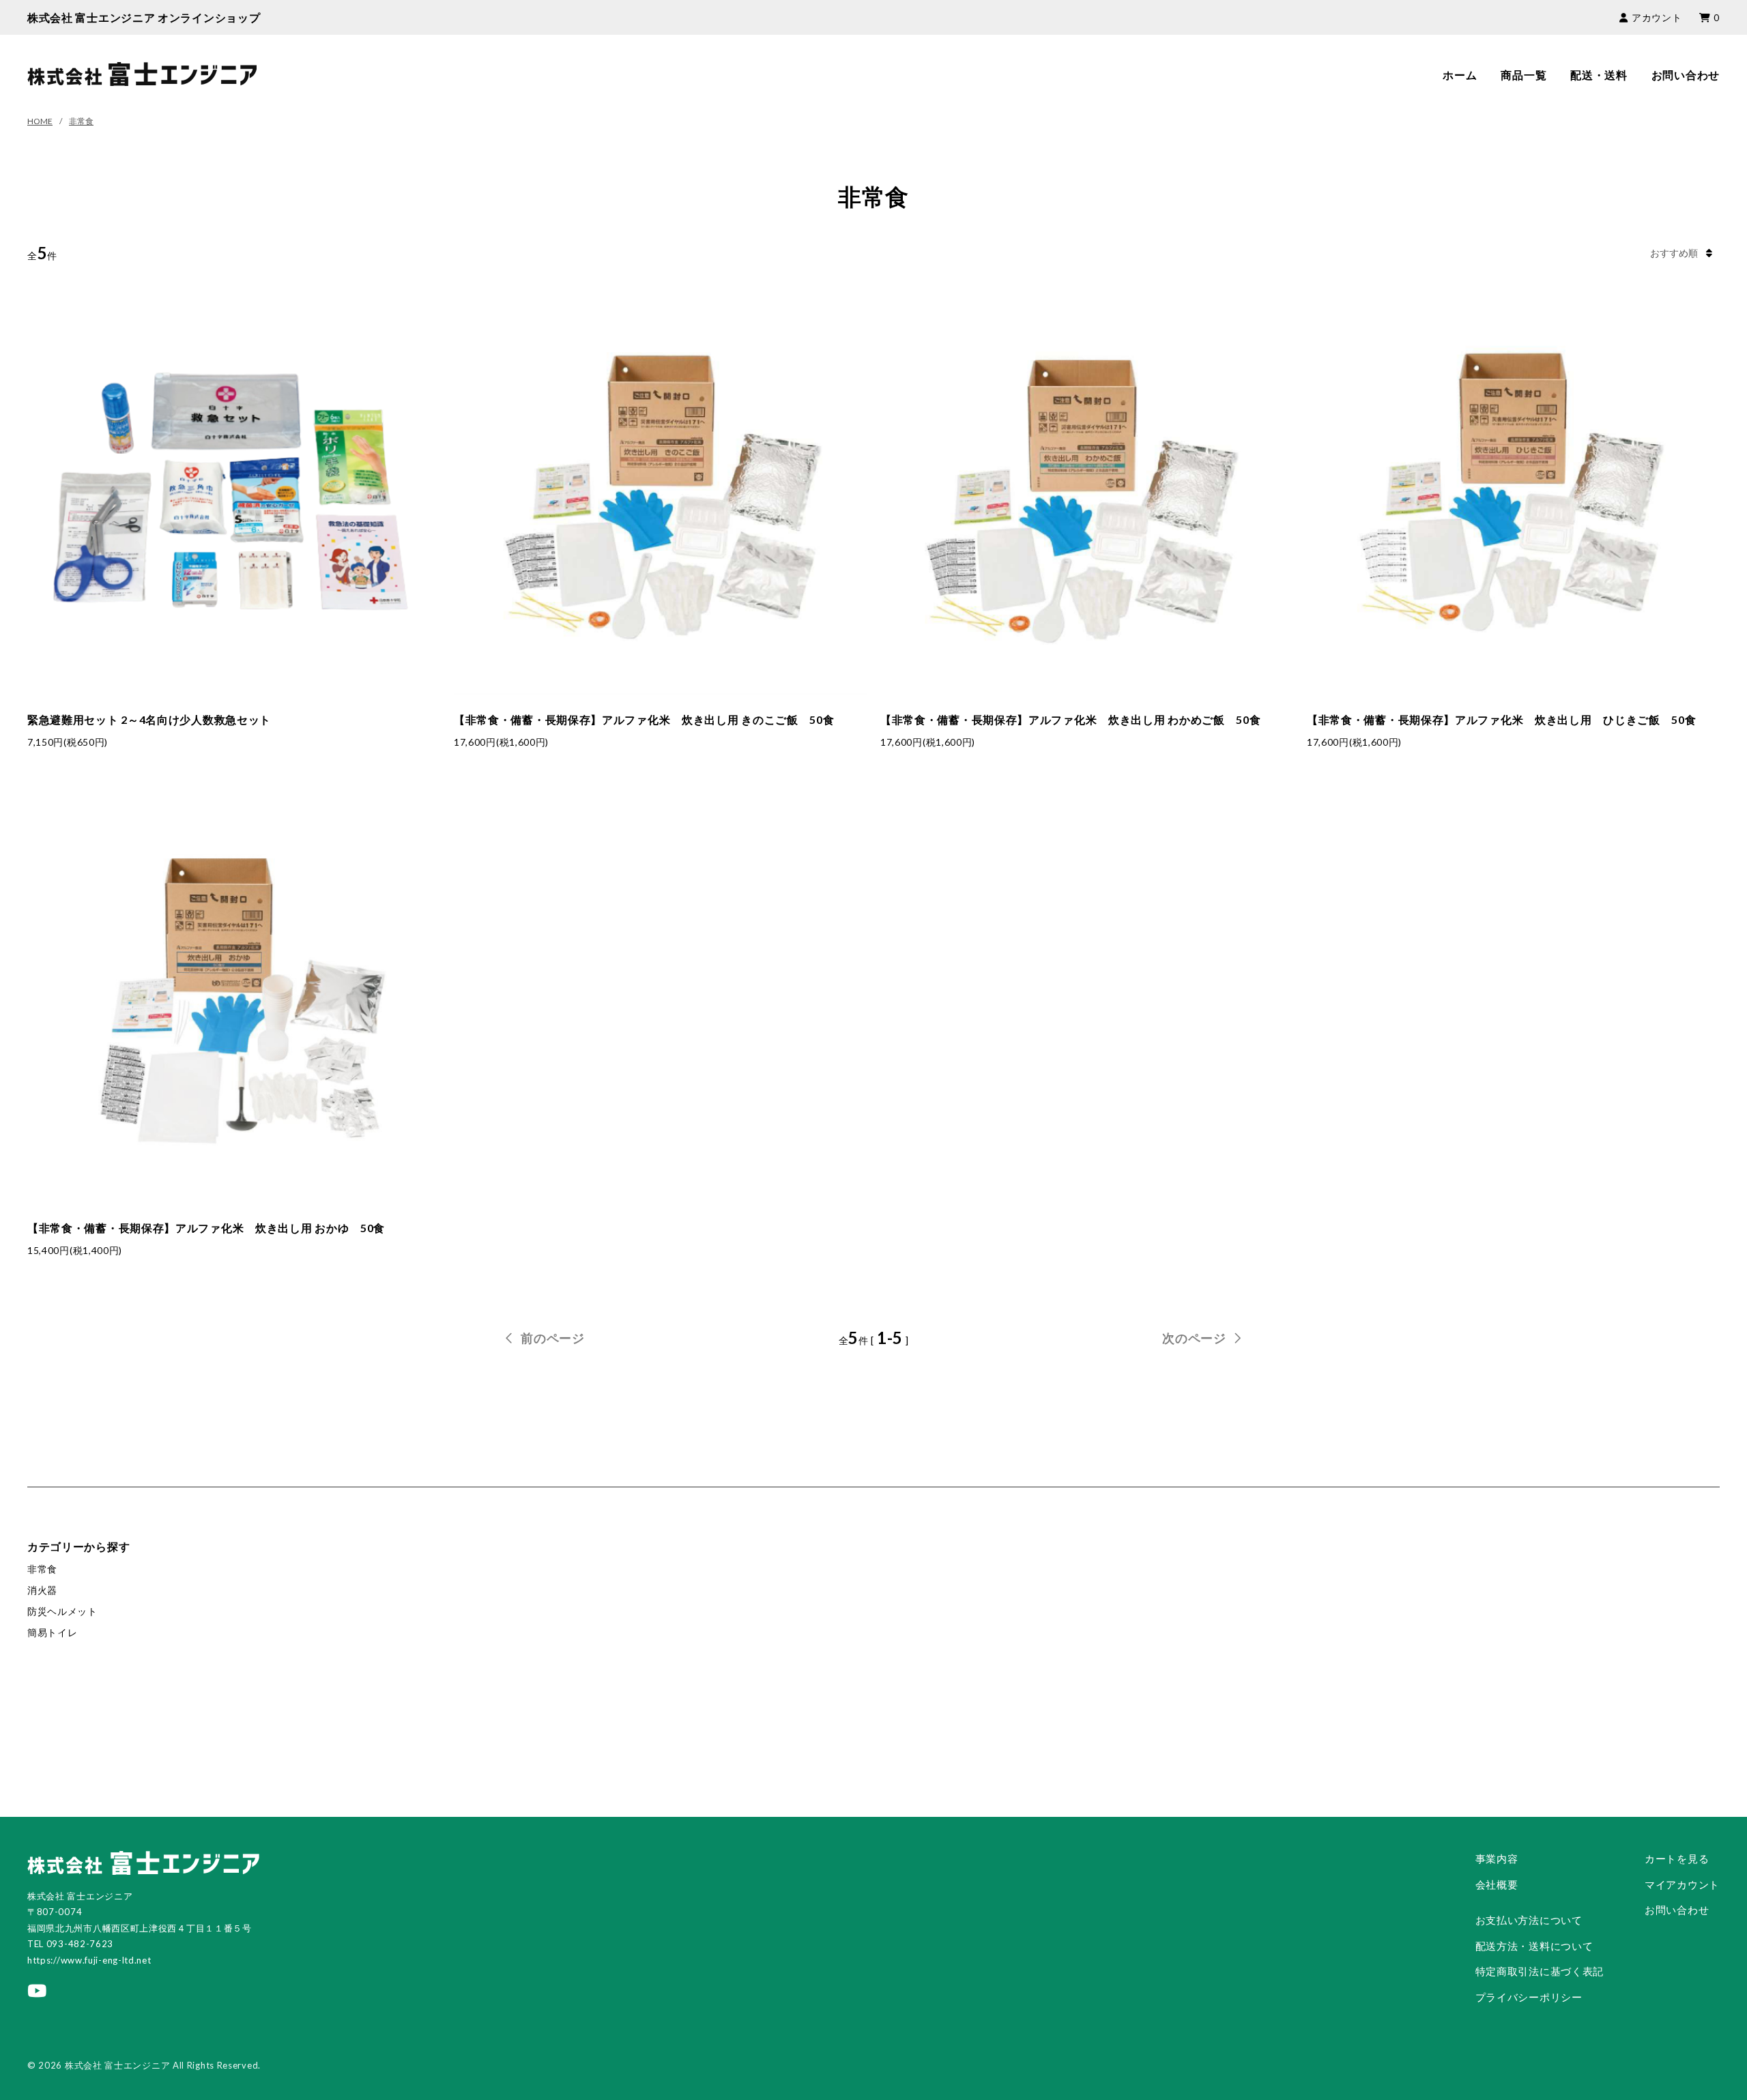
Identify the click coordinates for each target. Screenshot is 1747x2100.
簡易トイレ (53, 1632)
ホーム (1460, 75)
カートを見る (1677, 1858)
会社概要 (1497, 1884)
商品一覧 (1524, 75)
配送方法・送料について (1534, 1946)
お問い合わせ (1686, 75)
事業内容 (1497, 1858)
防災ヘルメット (62, 1611)
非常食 (81, 121)
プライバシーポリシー (1529, 1997)
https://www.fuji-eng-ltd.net (89, 1960)
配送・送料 (1599, 75)
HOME (40, 121)
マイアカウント (1682, 1884)
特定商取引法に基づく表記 (1540, 1971)
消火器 (42, 1590)
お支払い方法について (1529, 1920)
